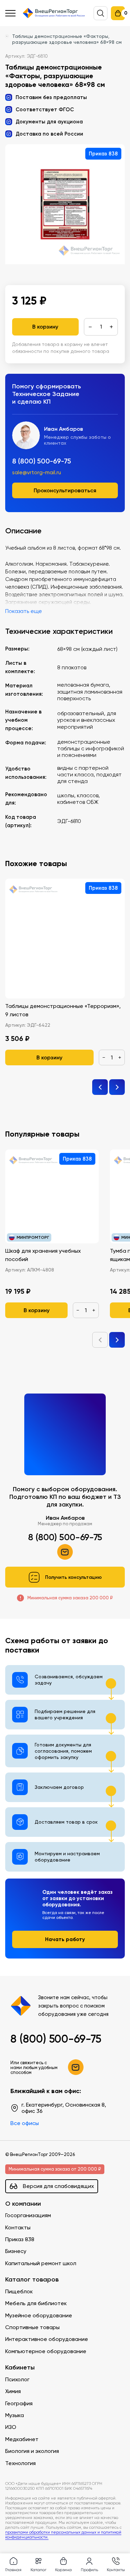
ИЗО (11, 2427)
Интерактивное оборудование (47, 2339)
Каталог (38, 2570)
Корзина (63, 2570)
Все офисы (25, 2123)
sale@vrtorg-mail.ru (37, 473)
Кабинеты (20, 2368)
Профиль (89, 2570)
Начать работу (65, 1939)
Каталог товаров (32, 2280)
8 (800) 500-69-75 (42, 461)
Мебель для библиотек (36, 2303)
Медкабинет (22, 2439)
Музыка (15, 2415)
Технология (20, 2463)
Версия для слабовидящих (58, 2186)
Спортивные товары (32, 2327)
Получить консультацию (73, 1577)
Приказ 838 (20, 2239)
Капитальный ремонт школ (41, 2263)
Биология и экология (32, 2451)
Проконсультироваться (65, 490)
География (19, 2403)
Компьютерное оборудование (46, 2351)
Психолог (17, 2379)
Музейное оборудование (39, 2315)
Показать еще (24, 611)
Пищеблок (19, 2291)
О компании (23, 2204)
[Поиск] (101, 13)
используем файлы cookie (53, 2502)
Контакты (18, 2227)
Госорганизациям (28, 2215)
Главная (13, 2570)
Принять (35, 2539)
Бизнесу (16, 2251)
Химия (13, 2391)
